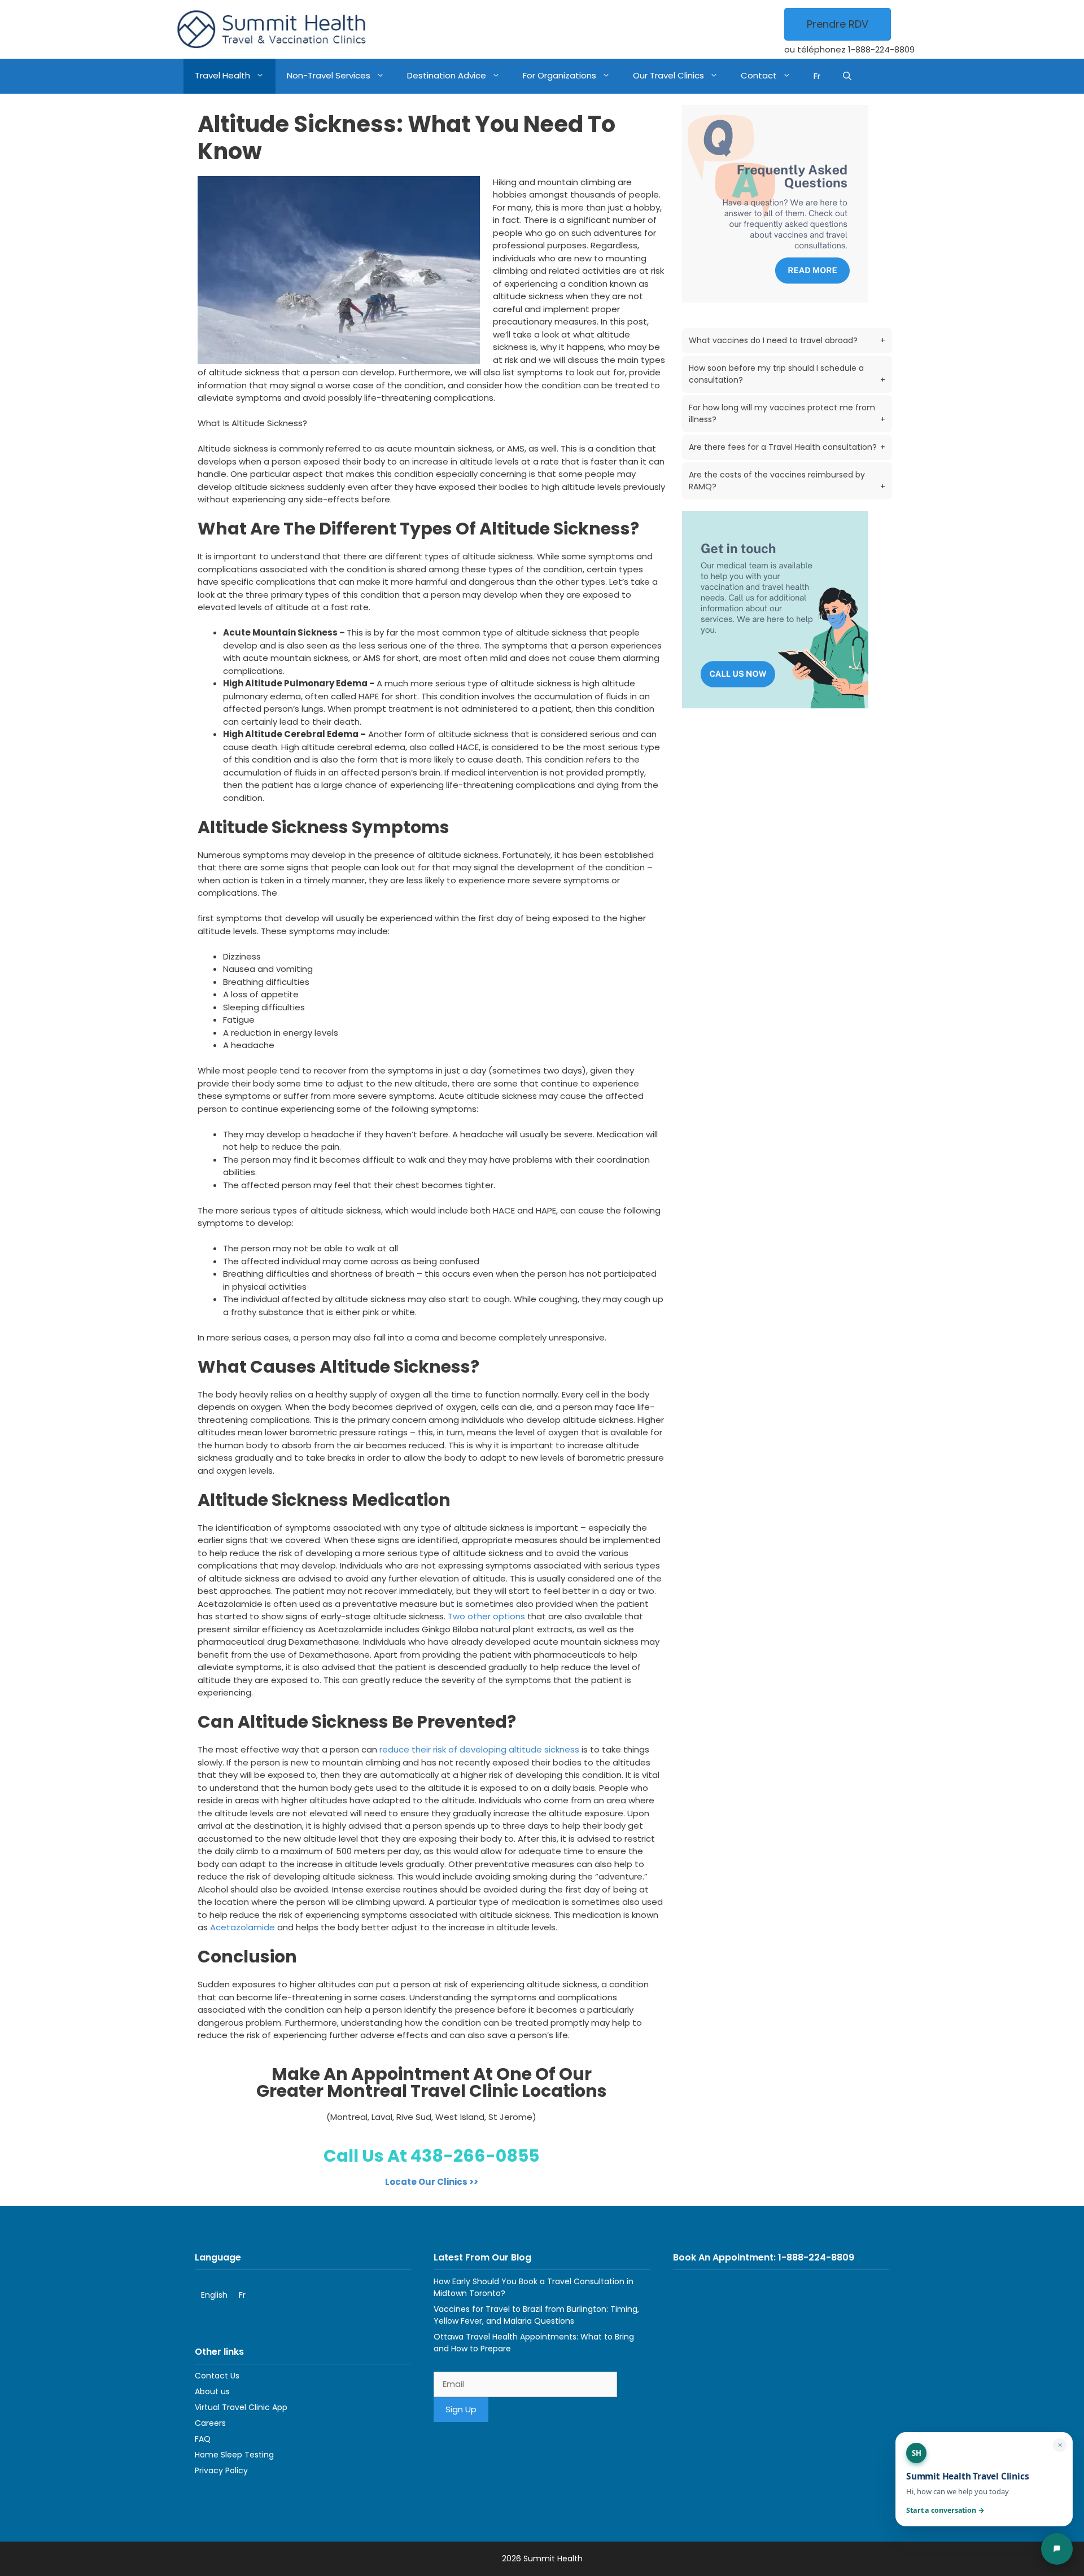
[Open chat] (1057, 2549)
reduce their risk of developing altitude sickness (479, 1749)
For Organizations (560, 75)
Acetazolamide (242, 1927)
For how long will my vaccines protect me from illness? (787, 413)
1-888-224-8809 (881, 49)
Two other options (486, 1616)
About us (212, 2391)
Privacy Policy (221, 2470)
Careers (210, 2423)
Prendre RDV (838, 24)
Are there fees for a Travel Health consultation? (787, 447)
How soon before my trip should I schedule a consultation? (787, 374)
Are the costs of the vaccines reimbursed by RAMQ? (787, 481)
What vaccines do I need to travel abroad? (787, 340)
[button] (847, 76)
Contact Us (217, 2376)
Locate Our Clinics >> (432, 2182)
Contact (759, 75)
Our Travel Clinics (668, 75)
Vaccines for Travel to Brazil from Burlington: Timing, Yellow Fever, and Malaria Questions (536, 2315)
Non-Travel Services (329, 75)
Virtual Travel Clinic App (241, 2407)
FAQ (203, 2439)
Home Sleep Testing (234, 2455)
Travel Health (222, 75)
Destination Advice (447, 75)
